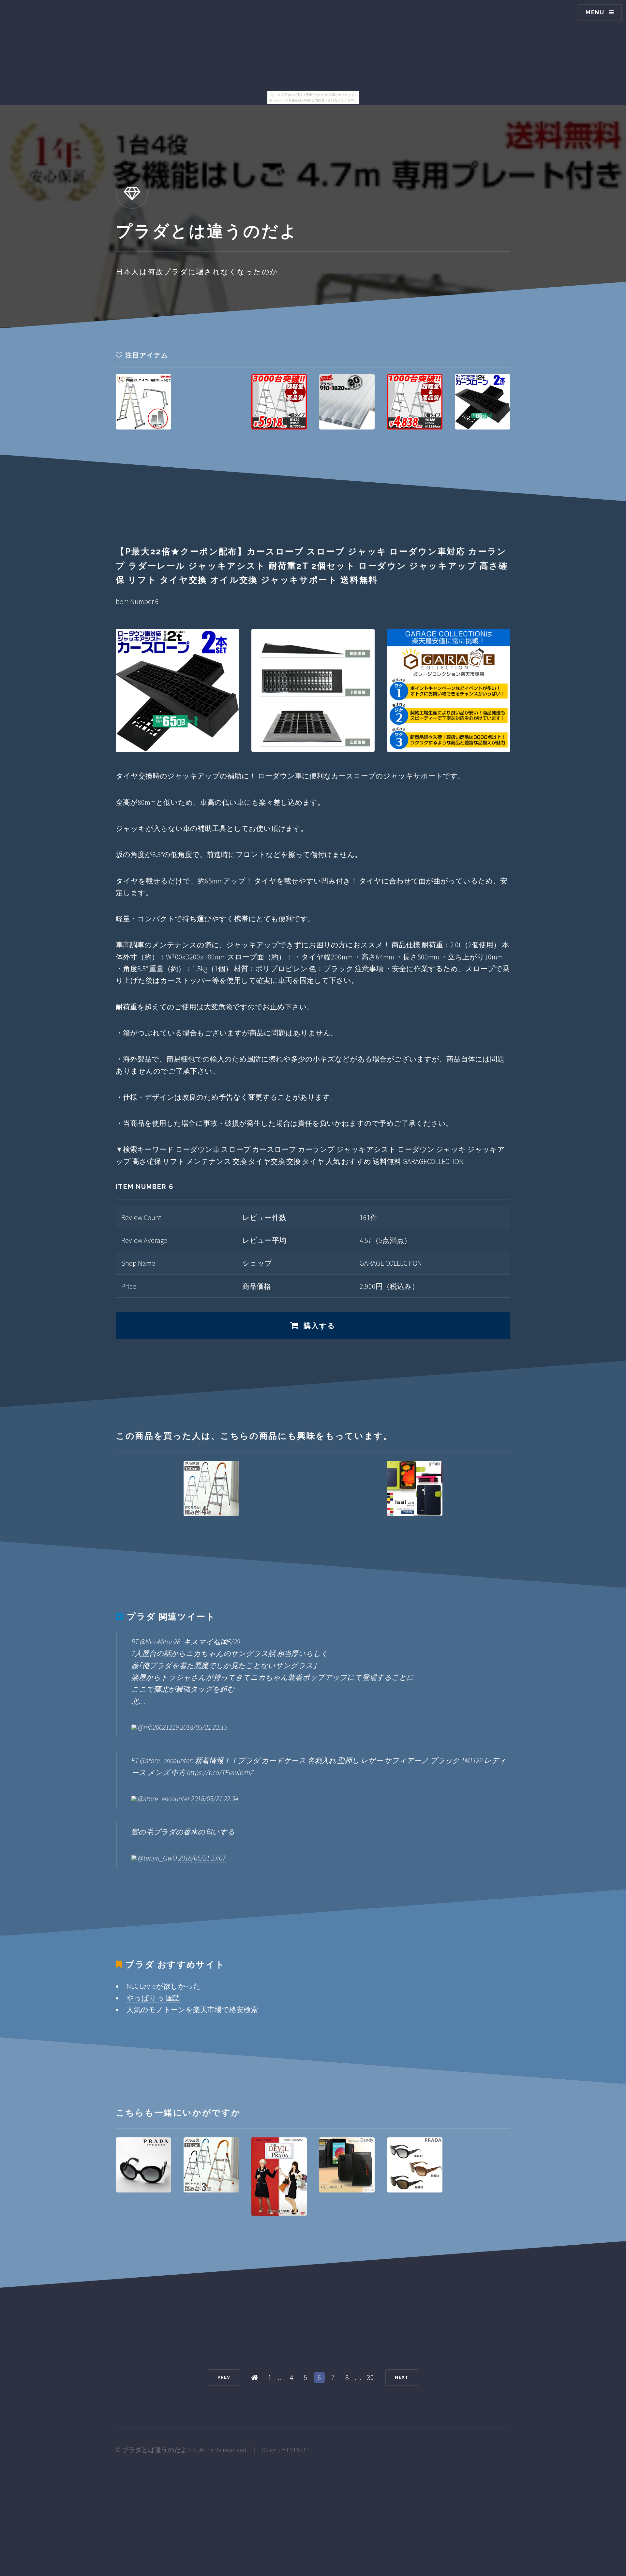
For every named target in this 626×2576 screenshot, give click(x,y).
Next (402, 2377)
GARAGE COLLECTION (391, 1263)
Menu (595, 12)
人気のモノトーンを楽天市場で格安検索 (192, 2010)
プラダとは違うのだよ (155, 2450)
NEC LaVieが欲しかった (164, 1986)
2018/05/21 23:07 (202, 1858)
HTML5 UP (295, 2450)
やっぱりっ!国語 (153, 1998)
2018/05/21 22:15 (204, 1727)
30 (370, 2377)
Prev (224, 2377)
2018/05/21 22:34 (215, 1799)
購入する (320, 1326)
